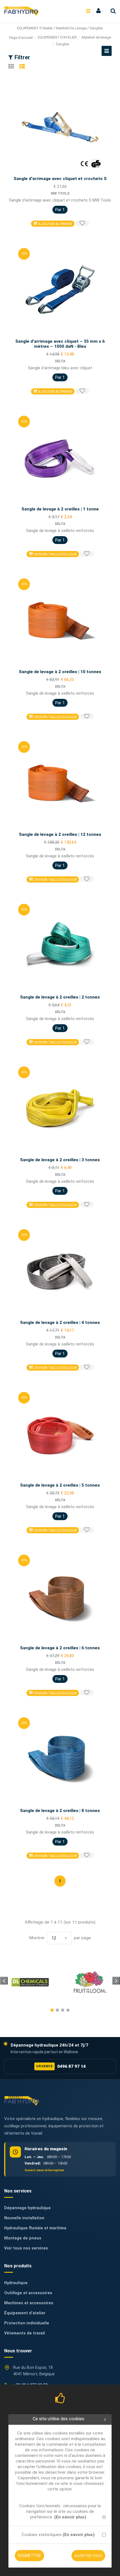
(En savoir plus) (70, 2517)
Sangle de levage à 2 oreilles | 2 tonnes (60, 997)
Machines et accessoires (29, 2303)
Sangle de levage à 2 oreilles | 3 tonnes (60, 1160)
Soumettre (29, 2556)
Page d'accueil (21, 38)
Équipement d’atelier (25, 2313)
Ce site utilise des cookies (58, 2419)
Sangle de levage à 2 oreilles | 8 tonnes (60, 1811)
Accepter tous (88, 2556)
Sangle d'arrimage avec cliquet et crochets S (60, 179)
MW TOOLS (60, 193)
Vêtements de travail (25, 2333)
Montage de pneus (23, 2238)
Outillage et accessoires (28, 2293)
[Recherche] (112, 11)
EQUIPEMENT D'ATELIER (57, 37)
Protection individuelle (27, 2323)
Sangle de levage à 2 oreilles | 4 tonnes (60, 1323)
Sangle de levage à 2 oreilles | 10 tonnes (60, 672)
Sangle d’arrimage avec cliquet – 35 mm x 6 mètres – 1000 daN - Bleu (60, 344)
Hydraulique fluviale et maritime (35, 2228)
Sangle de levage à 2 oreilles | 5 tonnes (60, 1485)
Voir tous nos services (26, 2248)
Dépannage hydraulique (27, 2208)
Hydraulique (16, 2283)
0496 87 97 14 (61, 2066)
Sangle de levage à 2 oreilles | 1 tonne (60, 509)
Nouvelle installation (24, 2218)
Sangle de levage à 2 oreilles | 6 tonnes (60, 1648)
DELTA (60, 361)
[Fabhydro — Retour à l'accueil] (21, 2101)
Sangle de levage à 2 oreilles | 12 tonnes (60, 834)
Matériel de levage (96, 37)
